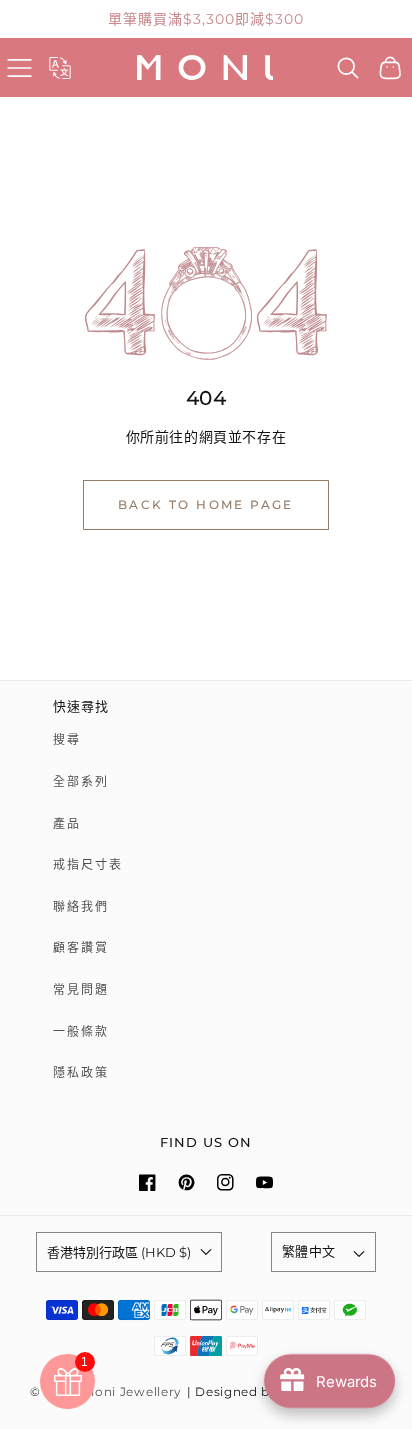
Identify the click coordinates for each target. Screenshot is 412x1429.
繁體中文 (309, 1251)
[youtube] (264, 1182)
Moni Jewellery (132, 1392)
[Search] (348, 68)
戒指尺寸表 (88, 864)
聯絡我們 (81, 906)
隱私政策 (81, 1072)
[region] (206, 19)
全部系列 (81, 781)
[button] (19, 67)
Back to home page (206, 504)
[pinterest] (186, 1182)
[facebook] (147, 1182)
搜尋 (67, 739)
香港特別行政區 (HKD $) (119, 1252)
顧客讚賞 (81, 947)
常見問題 (81, 989)
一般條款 (81, 1031)
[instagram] (225, 1182)
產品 (67, 823)
